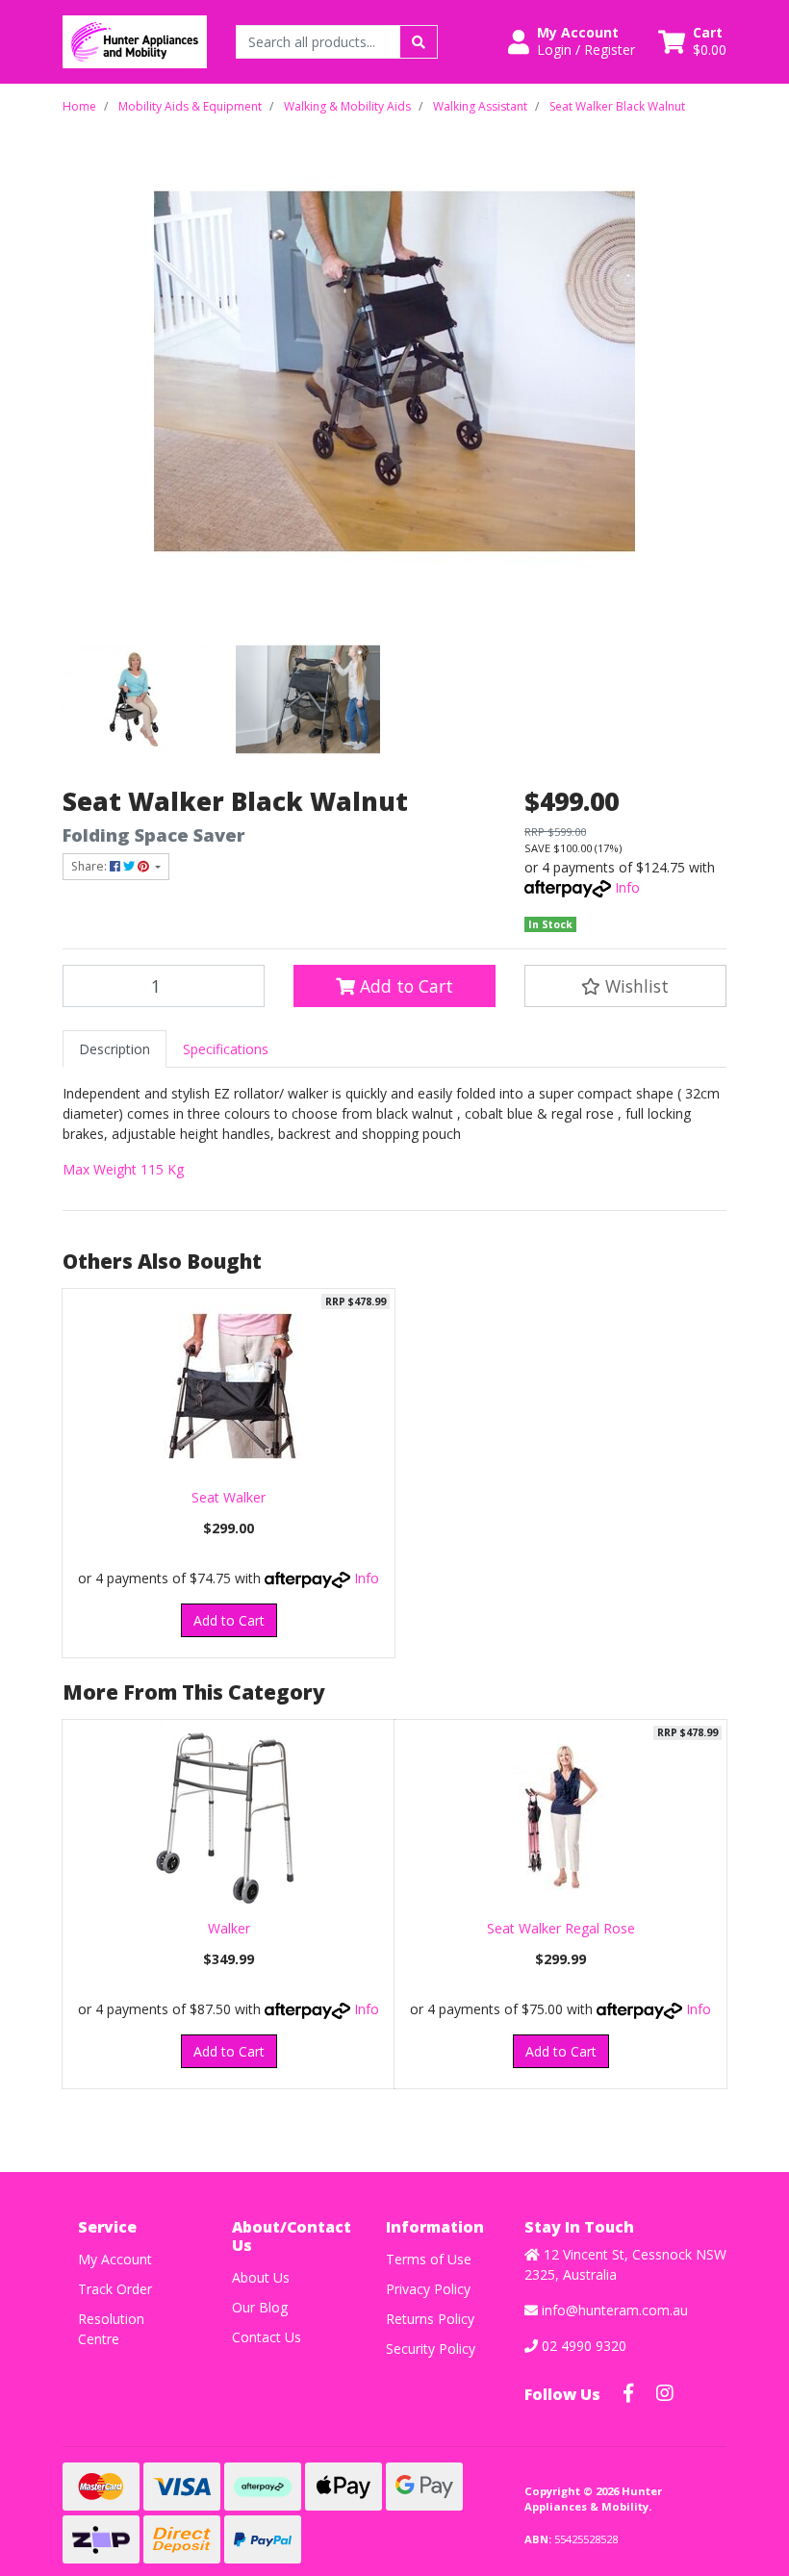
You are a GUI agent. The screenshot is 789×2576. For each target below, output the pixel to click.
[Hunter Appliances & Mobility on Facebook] (628, 2393)
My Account (115, 2259)
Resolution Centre (111, 2329)
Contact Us (267, 2337)
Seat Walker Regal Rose (561, 1928)
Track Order (115, 2289)
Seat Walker (229, 1497)
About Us (261, 2277)
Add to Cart (404, 986)
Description (115, 1049)
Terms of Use (429, 2259)
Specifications (226, 1049)
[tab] (115, 1049)
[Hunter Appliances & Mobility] (135, 40)
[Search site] (419, 42)
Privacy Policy (428, 2289)
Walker (229, 1928)
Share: (90, 866)
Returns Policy (430, 2319)
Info (627, 887)
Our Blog (260, 2307)
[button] (572, 41)
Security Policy (431, 2349)
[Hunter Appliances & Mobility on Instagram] (665, 2393)
